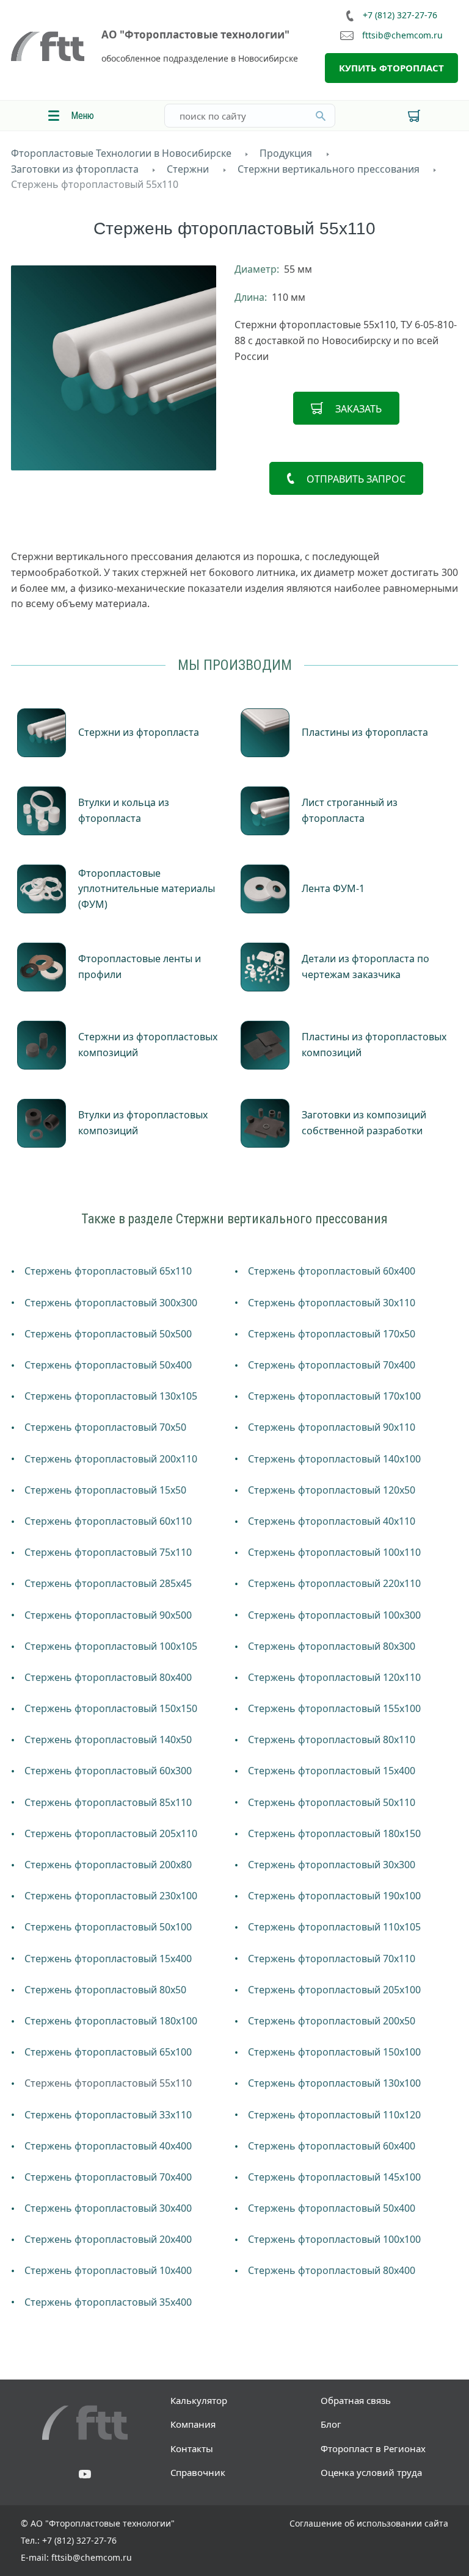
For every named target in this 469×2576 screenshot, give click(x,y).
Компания (193, 2424)
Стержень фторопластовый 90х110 (332, 1427)
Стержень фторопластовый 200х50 (332, 2021)
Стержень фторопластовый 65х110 (108, 1271)
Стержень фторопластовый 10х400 (108, 2270)
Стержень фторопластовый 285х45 (108, 1583)
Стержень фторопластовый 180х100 (111, 2021)
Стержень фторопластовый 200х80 (108, 1865)
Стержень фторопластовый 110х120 (334, 2115)
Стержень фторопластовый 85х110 (108, 1802)
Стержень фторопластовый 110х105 (334, 1927)
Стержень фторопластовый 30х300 (332, 1865)
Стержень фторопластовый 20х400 (108, 2239)
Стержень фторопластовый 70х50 (105, 1427)
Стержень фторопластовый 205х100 (334, 1990)
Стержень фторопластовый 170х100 (334, 1396)
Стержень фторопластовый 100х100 (334, 2239)
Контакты (192, 2448)
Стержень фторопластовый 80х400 (108, 1677)
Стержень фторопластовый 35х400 (108, 2302)
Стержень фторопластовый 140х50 (108, 1740)
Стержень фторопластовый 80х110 (332, 1740)
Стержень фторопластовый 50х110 (332, 1802)
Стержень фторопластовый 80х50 (105, 1990)
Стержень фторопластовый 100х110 (334, 1552)
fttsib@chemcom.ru (402, 36)
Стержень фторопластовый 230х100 (111, 1896)
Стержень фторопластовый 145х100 (334, 2177)
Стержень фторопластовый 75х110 (108, 1552)
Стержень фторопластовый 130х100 (334, 2083)
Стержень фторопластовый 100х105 (111, 1646)
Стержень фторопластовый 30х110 (332, 1303)
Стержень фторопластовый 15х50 (105, 1490)
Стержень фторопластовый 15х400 (332, 1771)
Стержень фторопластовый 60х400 (332, 1271)
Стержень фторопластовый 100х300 (334, 1615)
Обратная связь (356, 2400)
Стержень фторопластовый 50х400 (108, 1365)
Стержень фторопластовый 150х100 (334, 2052)
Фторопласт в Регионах (373, 2448)
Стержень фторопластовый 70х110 (332, 1959)
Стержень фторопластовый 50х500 (108, 1334)
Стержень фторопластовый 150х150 (111, 1708)
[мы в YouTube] (85, 2475)
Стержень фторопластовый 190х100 (334, 1896)
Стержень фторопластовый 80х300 (332, 1646)
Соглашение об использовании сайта (369, 2523)
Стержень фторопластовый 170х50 (332, 1334)
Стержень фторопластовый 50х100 (108, 1927)
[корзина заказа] (414, 116)
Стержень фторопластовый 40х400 (108, 2146)
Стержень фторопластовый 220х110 (334, 1583)
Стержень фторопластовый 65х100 (108, 2052)
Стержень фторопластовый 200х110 (111, 1459)
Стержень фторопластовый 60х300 (108, 1771)
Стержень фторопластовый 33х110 (108, 2115)
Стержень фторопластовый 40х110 (332, 1521)
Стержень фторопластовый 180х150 (334, 1833)
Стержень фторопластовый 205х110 (111, 1833)
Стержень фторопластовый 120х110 (334, 1677)
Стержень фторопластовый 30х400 (108, 2208)
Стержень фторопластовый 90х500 (108, 1615)
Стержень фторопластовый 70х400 (332, 1365)
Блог (331, 2424)
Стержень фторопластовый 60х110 (108, 1521)
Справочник (198, 2472)
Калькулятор (199, 2400)
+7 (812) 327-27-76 (400, 15)
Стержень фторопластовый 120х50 (332, 1490)
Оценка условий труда (371, 2472)
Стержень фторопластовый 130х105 (111, 1396)
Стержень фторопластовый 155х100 (334, 1708)
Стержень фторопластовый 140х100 (334, 1459)
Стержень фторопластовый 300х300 (111, 1303)
